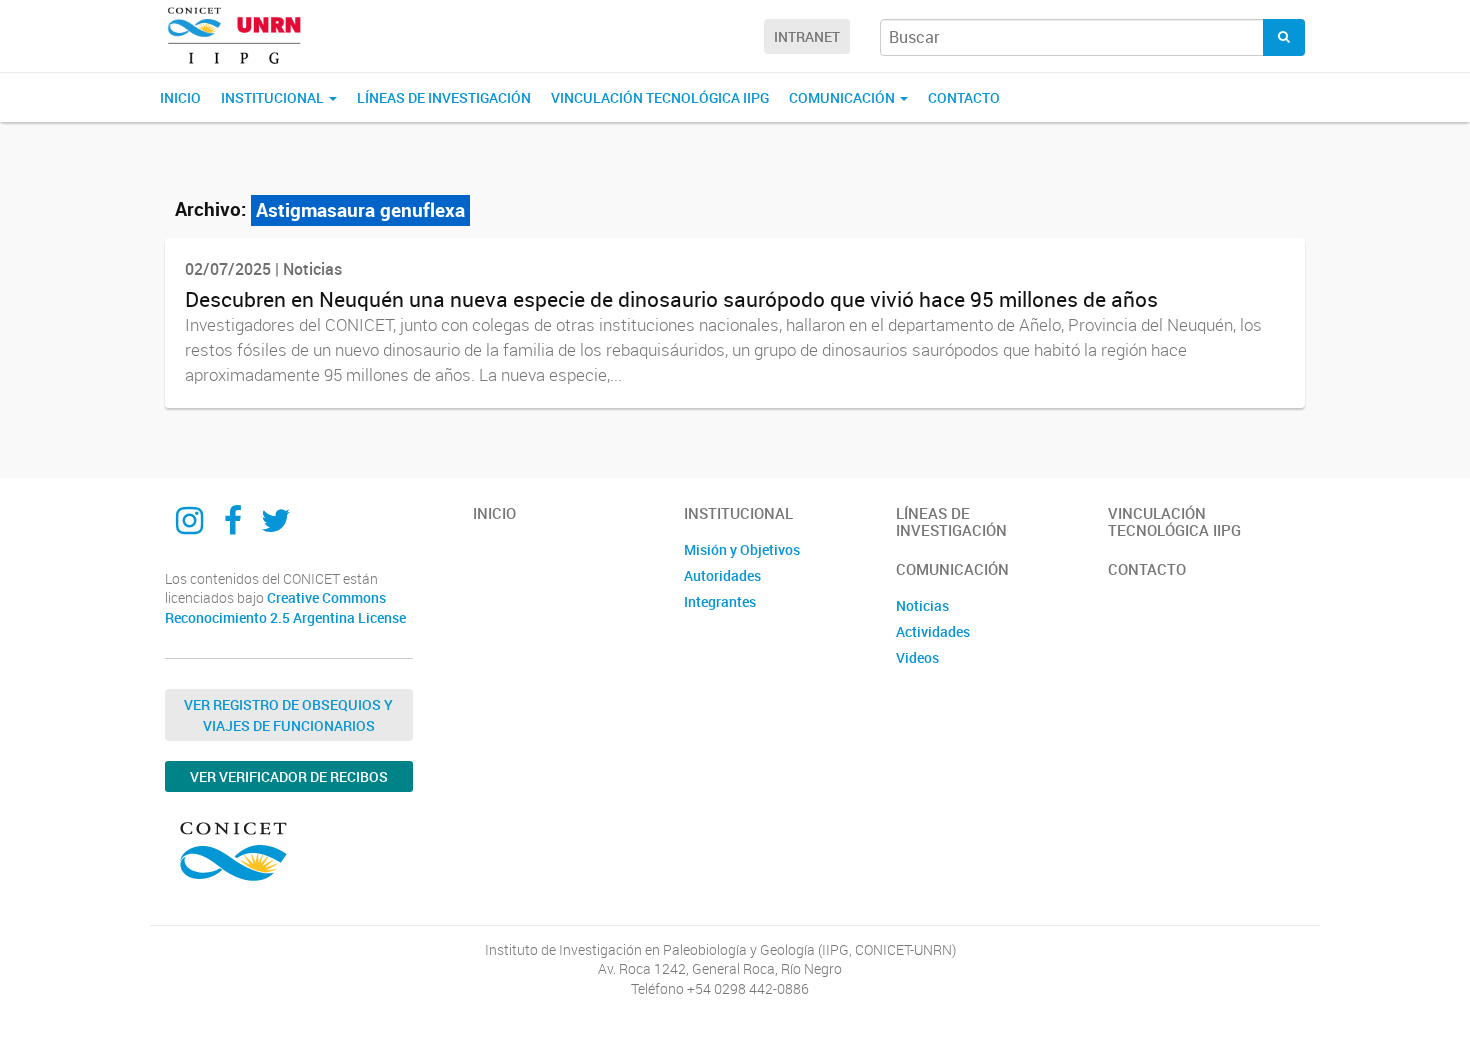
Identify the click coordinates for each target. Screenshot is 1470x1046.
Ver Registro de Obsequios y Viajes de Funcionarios (288, 715)
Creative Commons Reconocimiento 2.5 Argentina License (285, 607)
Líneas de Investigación (444, 97)
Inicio (180, 97)
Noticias (922, 605)
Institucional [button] (274, 97)
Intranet (807, 36)
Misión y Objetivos (742, 549)
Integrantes (720, 601)
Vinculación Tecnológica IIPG (660, 97)
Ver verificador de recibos (289, 776)
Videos (917, 657)
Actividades (933, 631)
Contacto (964, 97)
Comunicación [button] (843, 97)
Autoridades (722, 575)
